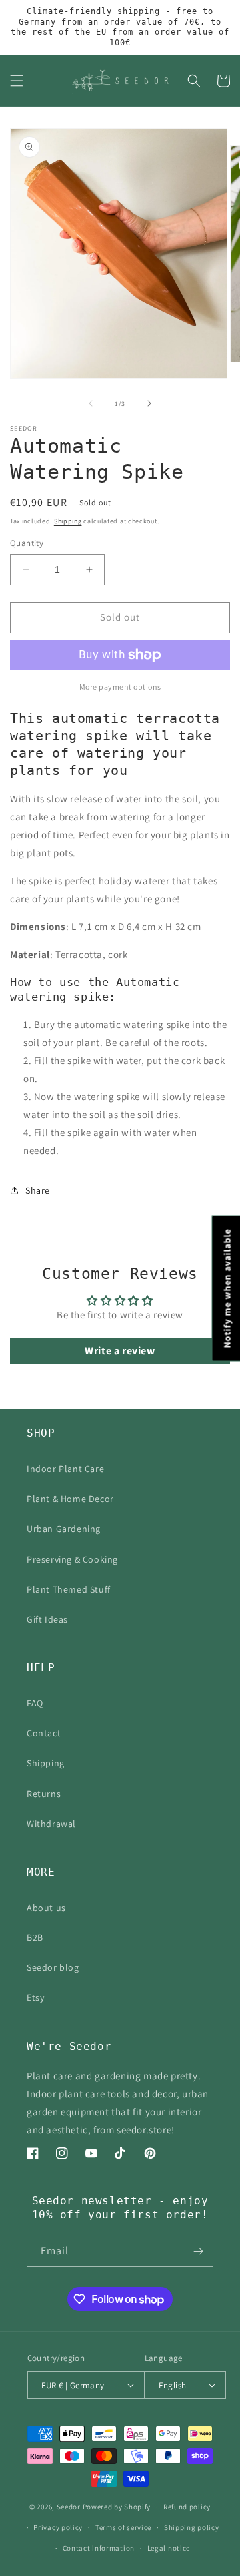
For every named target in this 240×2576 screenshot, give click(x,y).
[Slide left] (91, 403)
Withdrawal (51, 1824)
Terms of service (123, 2527)
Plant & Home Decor (70, 1499)
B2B (35, 1937)
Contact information (99, 2548)
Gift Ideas (47, 1619)
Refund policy (187, 2507)
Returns (44, 1794)
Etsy (35, 1997)
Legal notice (169, 2548)
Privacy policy (58, 2527)
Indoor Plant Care (65, 1469)
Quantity (27, 543)
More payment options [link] (120, 687)
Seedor (69, 2507)
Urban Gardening (64, 1529)
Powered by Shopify (117, 2507)
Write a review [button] (120, 1351)
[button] (17, 81)
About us (46, 1908)
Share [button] (38, 1190)
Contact (44, 1733)
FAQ (35, 1703)
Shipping (68, 521)
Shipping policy (192, 2527)
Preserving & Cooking (72, 1559)
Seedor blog (53, 1967)
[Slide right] (149, 403)
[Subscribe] (198, 2251)
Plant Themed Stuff (69, 1589)
